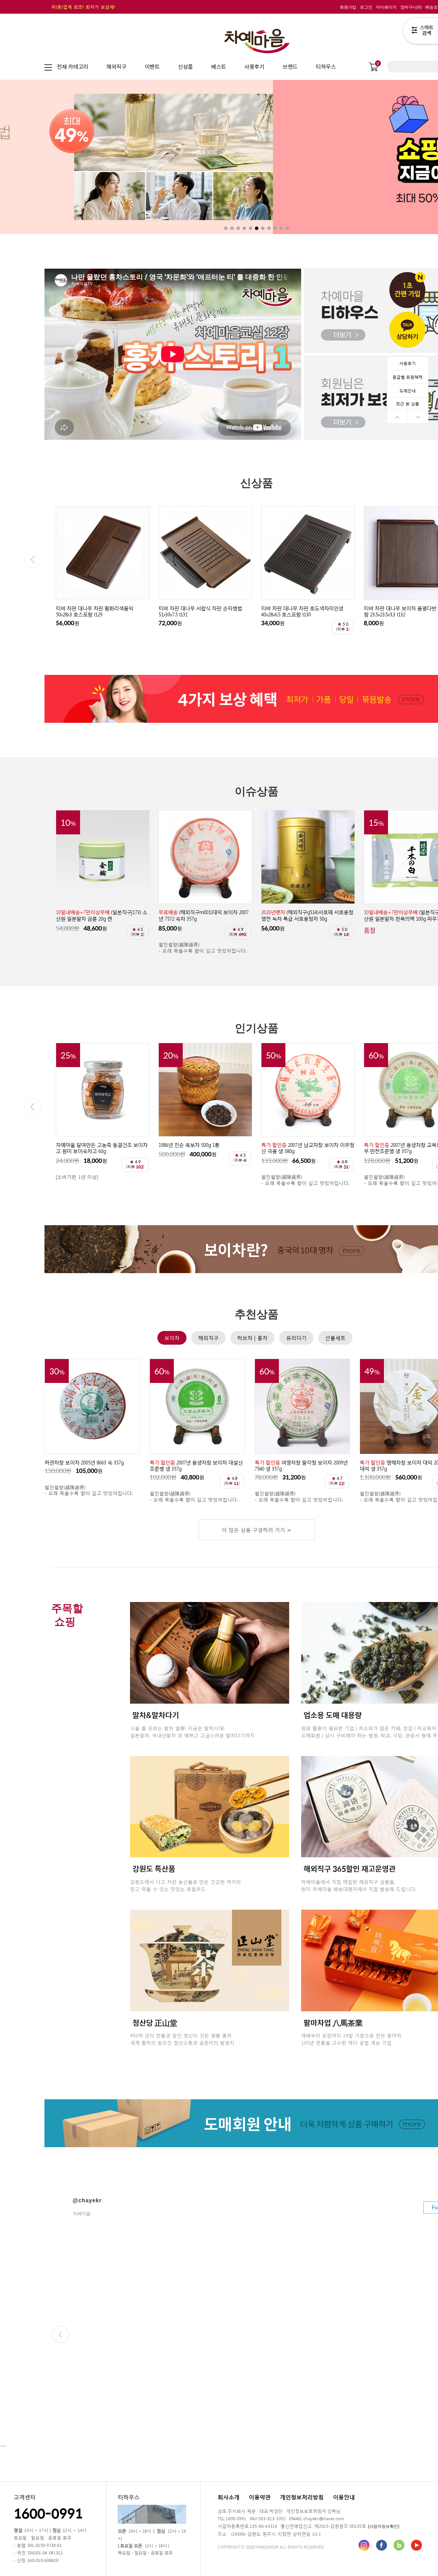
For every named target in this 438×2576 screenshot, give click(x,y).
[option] (103, 571)
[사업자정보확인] (384, 2526)
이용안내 (344, 2497)
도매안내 (408, 390)
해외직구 (208, 1338)
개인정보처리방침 (302, 2497)
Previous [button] (33, 560)
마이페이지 (386, 7)
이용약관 (260, 2497)
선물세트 (335, 1338)
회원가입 (348, 7)
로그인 (366, 7)
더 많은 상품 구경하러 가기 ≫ (257, 1530)
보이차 (172, 1338)
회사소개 (229, 2497)
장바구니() (411, 7)
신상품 (257, 483)
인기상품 (257, 1028)
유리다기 (296, 1338)
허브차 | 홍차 (252, 1338)
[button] (45, 157)
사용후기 (408, 363)
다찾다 (420, 32)
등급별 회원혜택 (408, 377)
